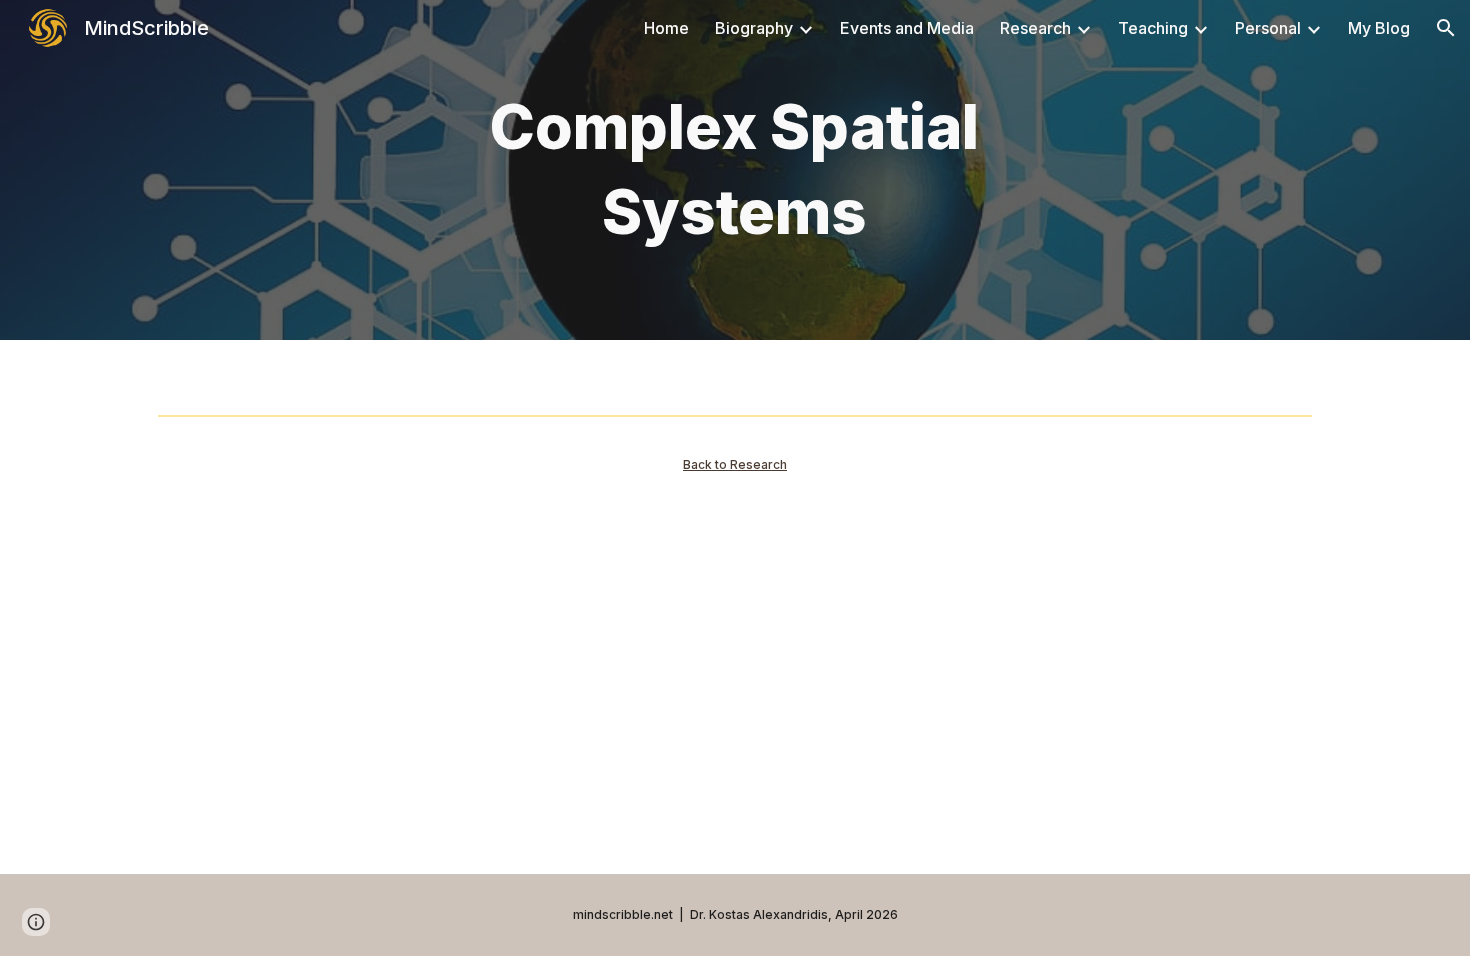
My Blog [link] (1379, 28)
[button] (1446, 28)
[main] (735, 169)
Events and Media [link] (907, 28)
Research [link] (1035, 28)
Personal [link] (1268, 28)
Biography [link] (754, 28)
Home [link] (666, 28)
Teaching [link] (1153, 28)
